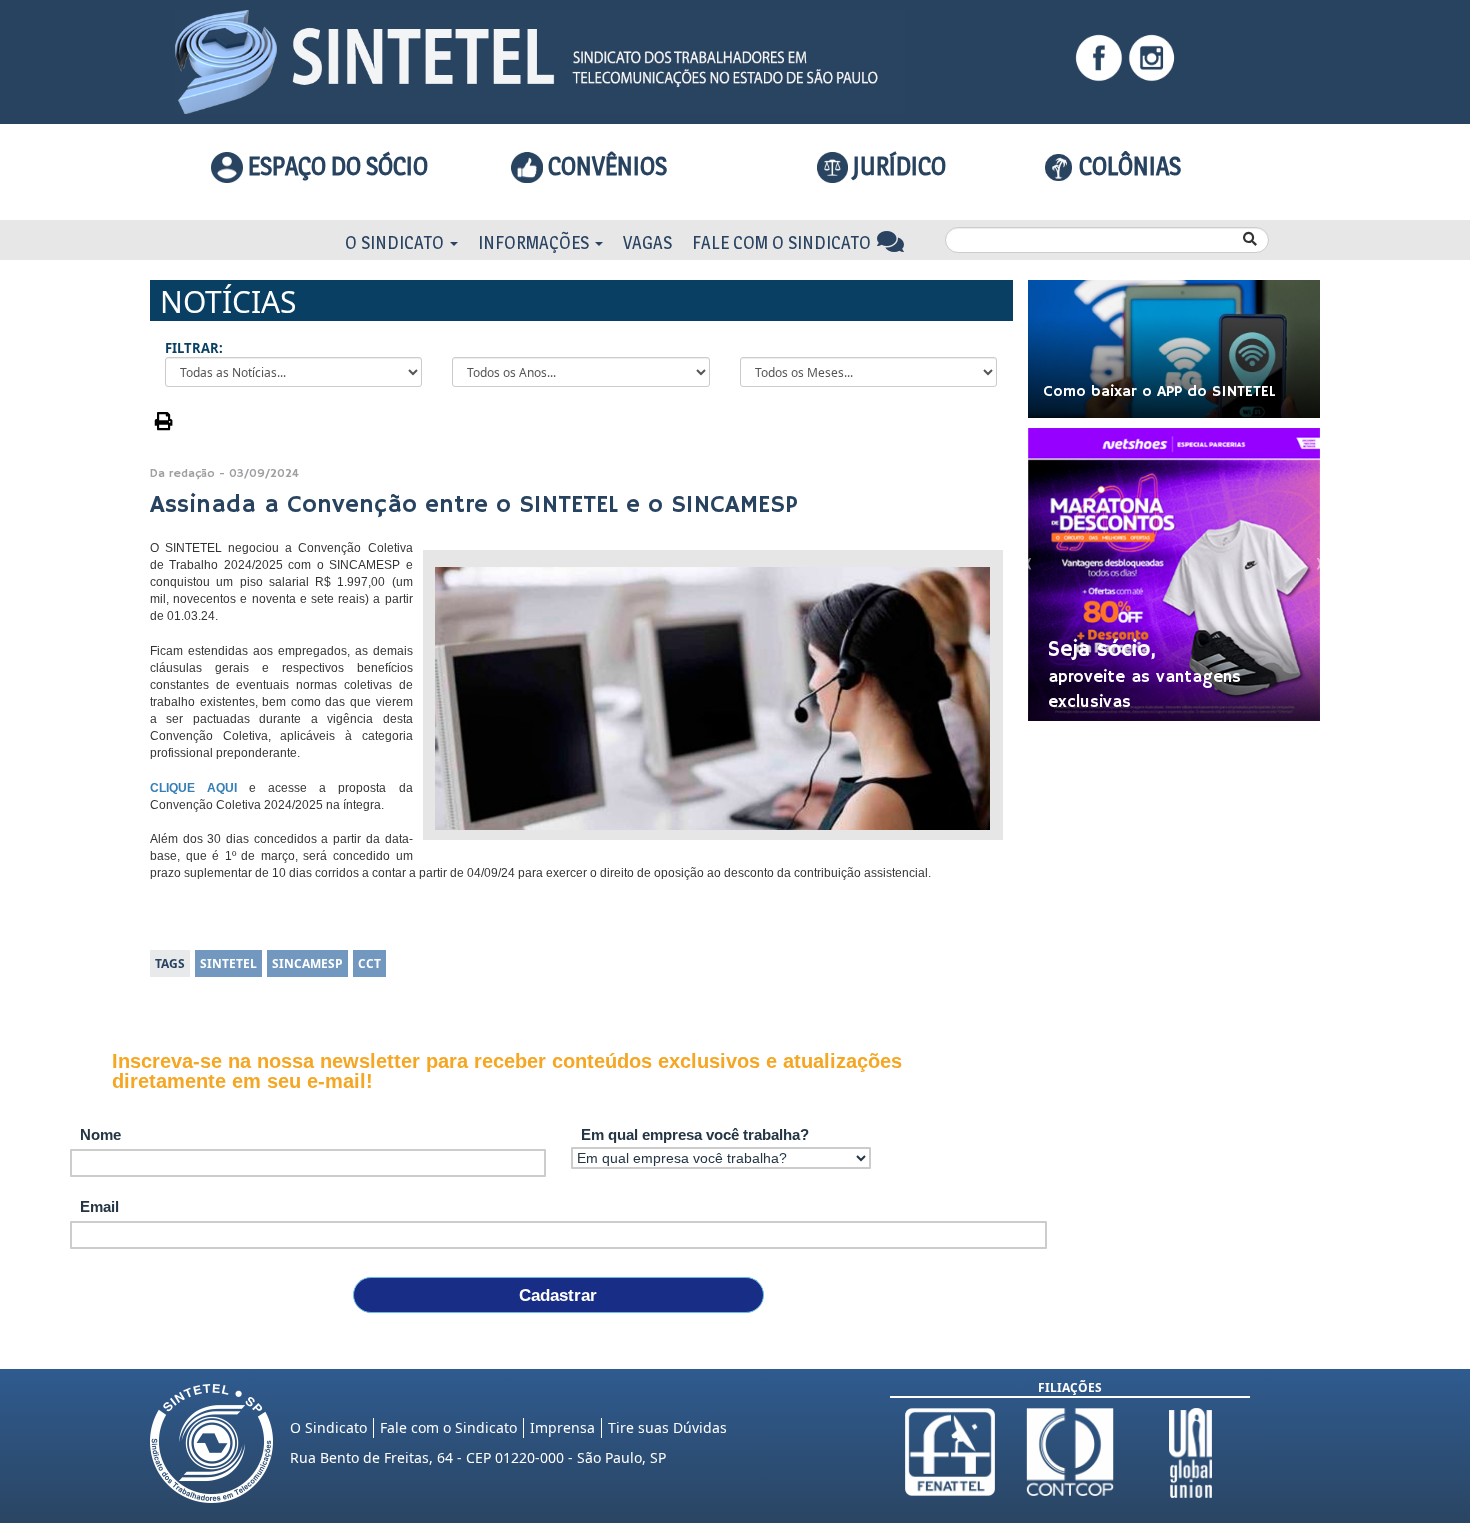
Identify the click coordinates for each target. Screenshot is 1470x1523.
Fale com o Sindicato (783, 242)
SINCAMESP (307, 963)
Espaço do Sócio (335, 166)
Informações (535, 242)
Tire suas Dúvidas (667, 1427)
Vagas (647, 242)
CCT (369, 963)
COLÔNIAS (1127, 166)
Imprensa (562, 1427)
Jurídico (897, 166)
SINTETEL (228, 963)
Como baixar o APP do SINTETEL (1159, 392)
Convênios (605, 166)
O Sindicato (396, 242)
